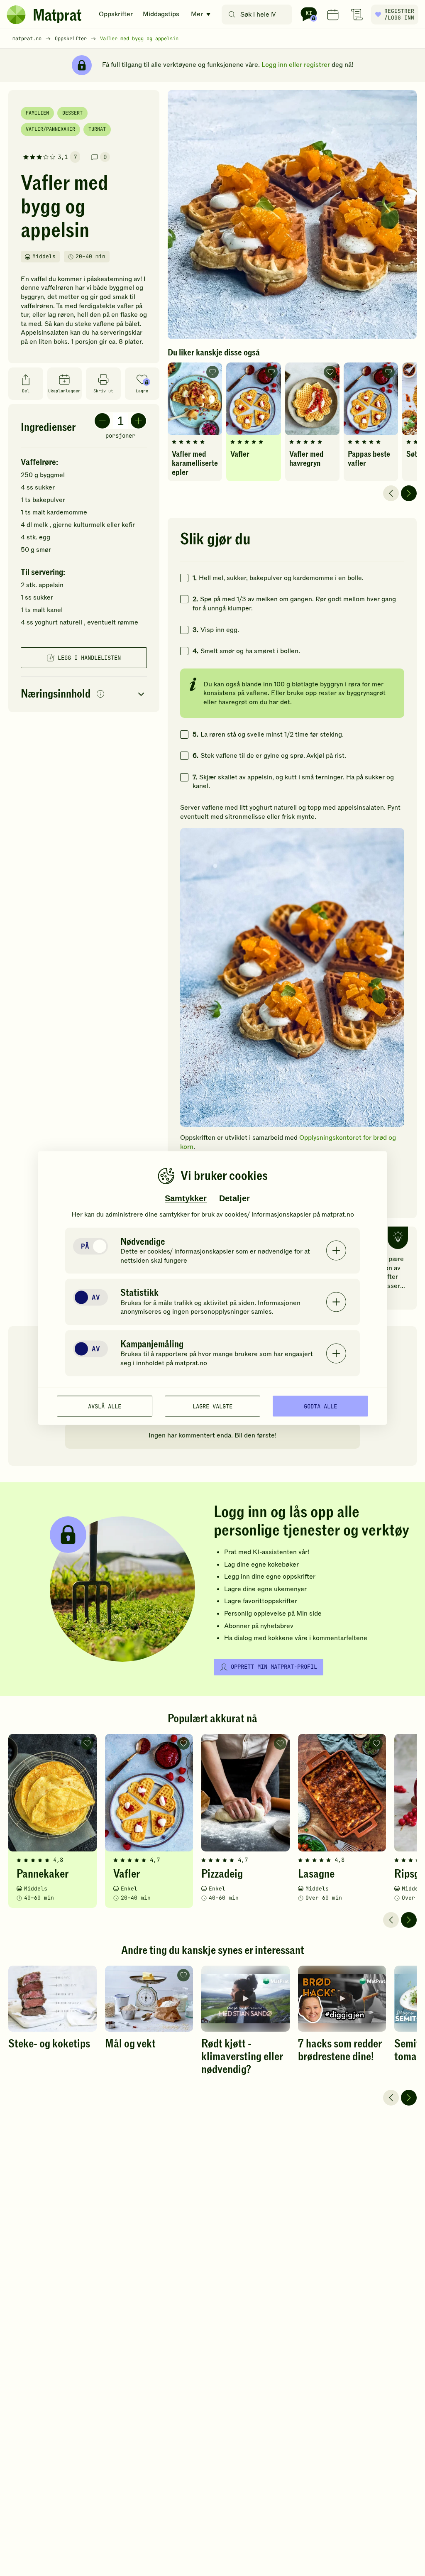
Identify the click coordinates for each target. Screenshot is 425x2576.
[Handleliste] (357, 15)
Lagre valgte (212, 1406)
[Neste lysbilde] (409, 493)
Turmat (97, 129)
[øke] (138, 421)
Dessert (72, 113)
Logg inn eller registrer (296, 65)
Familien (37, 113)
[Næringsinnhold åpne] (84, 694)
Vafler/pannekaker (50, 129)
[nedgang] (102, 421)
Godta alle (320, 1406)
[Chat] (309, 15)
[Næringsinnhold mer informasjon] (100, 694)
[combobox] (259, 15)
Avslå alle (105, 1406)
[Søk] (232, 15)
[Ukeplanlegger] (333, 15)
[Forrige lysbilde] (391, 493)
